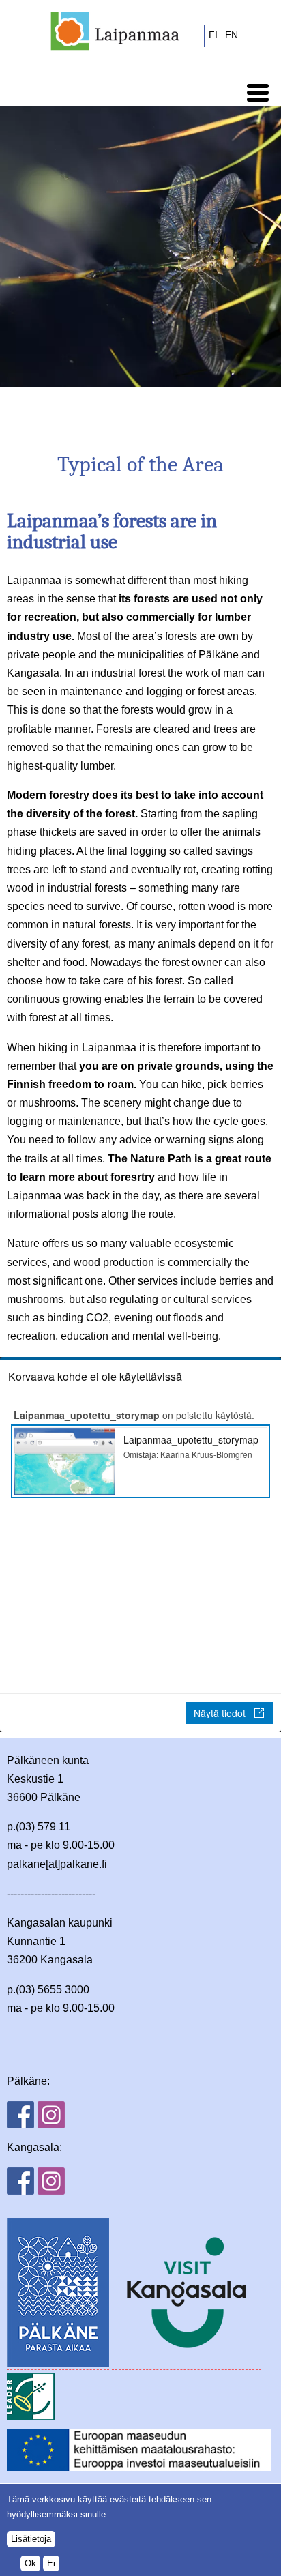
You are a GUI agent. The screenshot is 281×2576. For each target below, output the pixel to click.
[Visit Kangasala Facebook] (20, 2191)
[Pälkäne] (58, 2364)
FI (213, 35)
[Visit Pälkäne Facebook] (20, 2125)
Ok (30, 2563)
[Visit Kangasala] (187, 2364)
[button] (258, 93)
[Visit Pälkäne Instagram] (51, 2125)
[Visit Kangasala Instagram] (51, 2191)
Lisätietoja (31, 2539)
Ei (51, 2563)
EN (232, 35)
